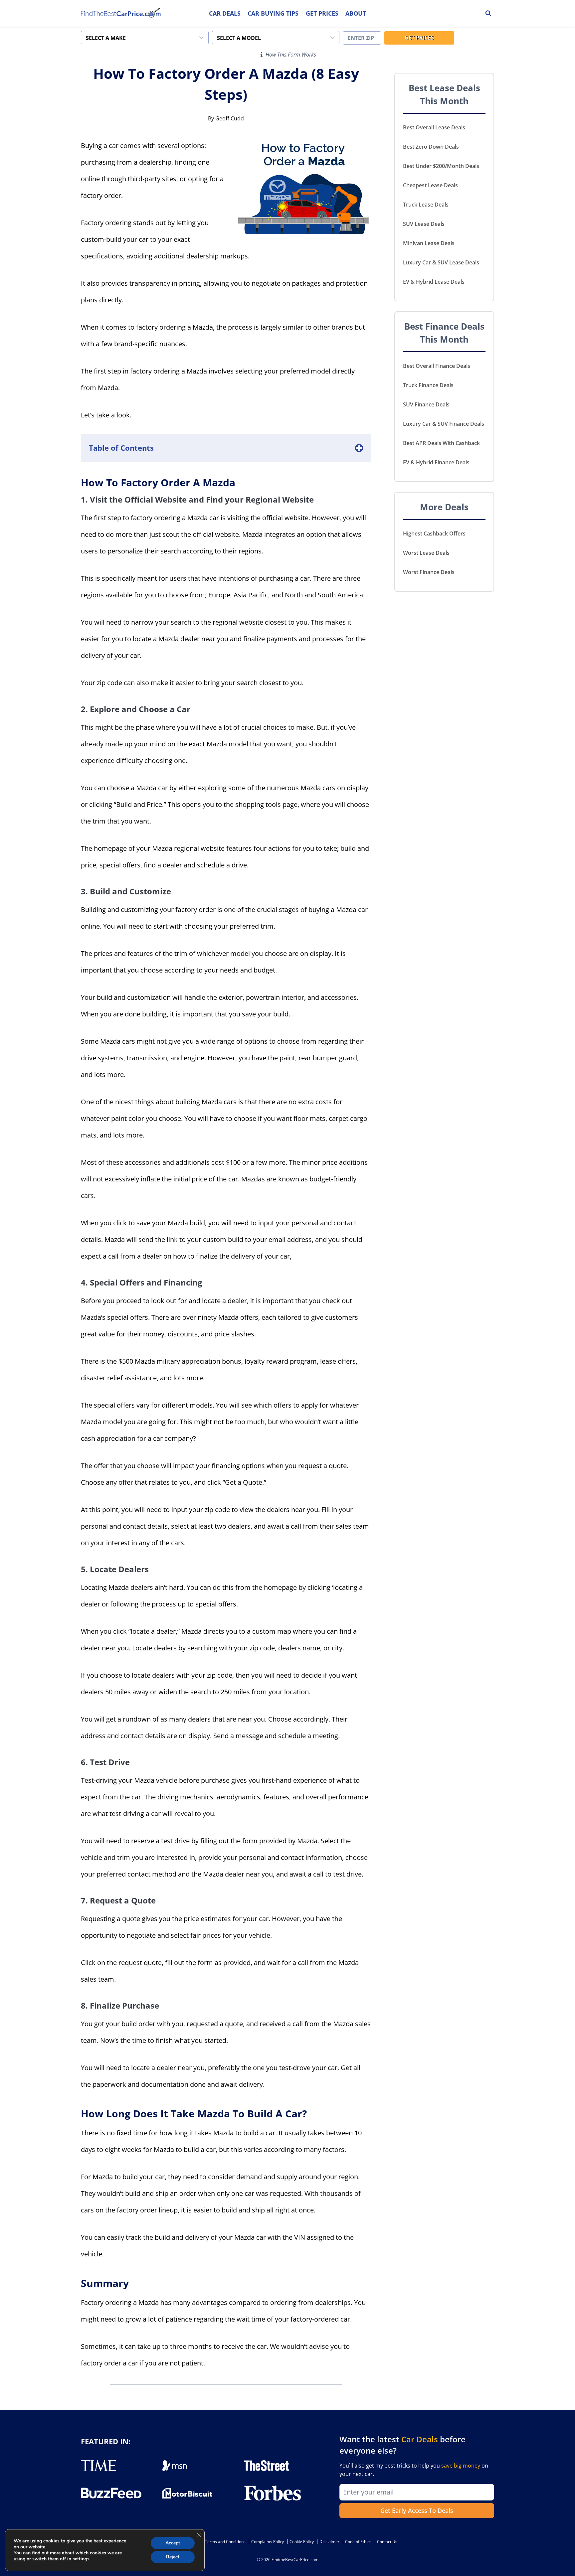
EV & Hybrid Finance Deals (436, 462)
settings (81, 2559)
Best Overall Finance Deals (437, 366)
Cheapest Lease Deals (430, 185)
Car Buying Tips (273, 13)
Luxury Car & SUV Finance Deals (444, 424)
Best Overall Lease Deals (434, 127)
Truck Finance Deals (428, 385)
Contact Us (387, 2542)
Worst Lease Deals (426, 553)
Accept (173, 2543)
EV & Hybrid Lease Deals (434, 282)
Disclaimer (329, 2542)
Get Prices (322, 13)
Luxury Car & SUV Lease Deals (441, 262)
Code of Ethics (358, 2542)
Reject (173, 2557)
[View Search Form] (488, 13)
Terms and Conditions (225, 2542)
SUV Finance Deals (426, 404)
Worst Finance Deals (429, 572)
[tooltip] (262, 55)
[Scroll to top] (565, 2556)
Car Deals (225, 13)
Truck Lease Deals (426, 205)
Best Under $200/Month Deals (441, 166)
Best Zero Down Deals (431, 147)
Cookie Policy (302, 2542)
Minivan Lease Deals (429, 243)
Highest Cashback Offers (434, 533)
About (356, 13)
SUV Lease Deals (424, 224)
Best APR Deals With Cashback (441, 443)
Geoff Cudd (230, 118)
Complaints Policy (268, 2542)
